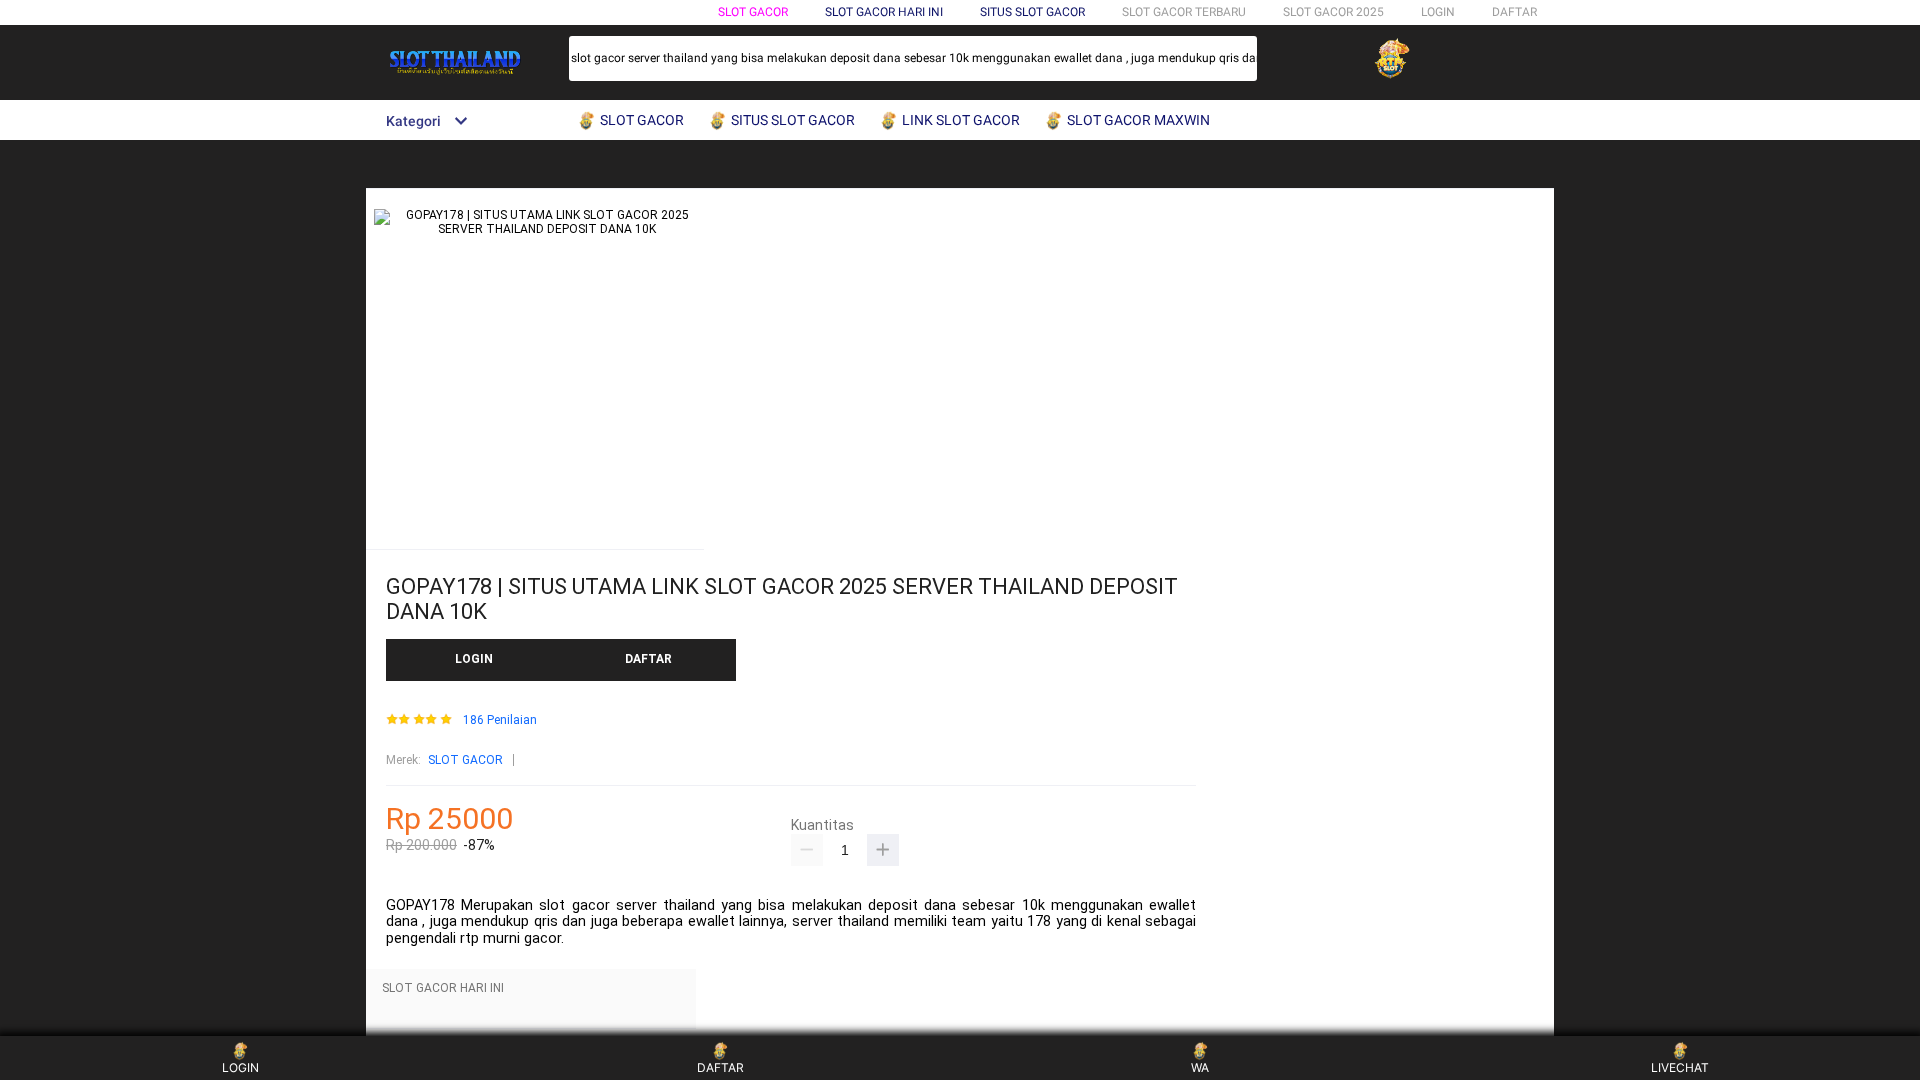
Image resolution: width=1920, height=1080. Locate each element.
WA (1200, 1067)
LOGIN (1438, 12)
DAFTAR (1514, 12)
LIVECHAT (1680, 1067)
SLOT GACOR (753, 12)
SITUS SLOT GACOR (1032, 12)
